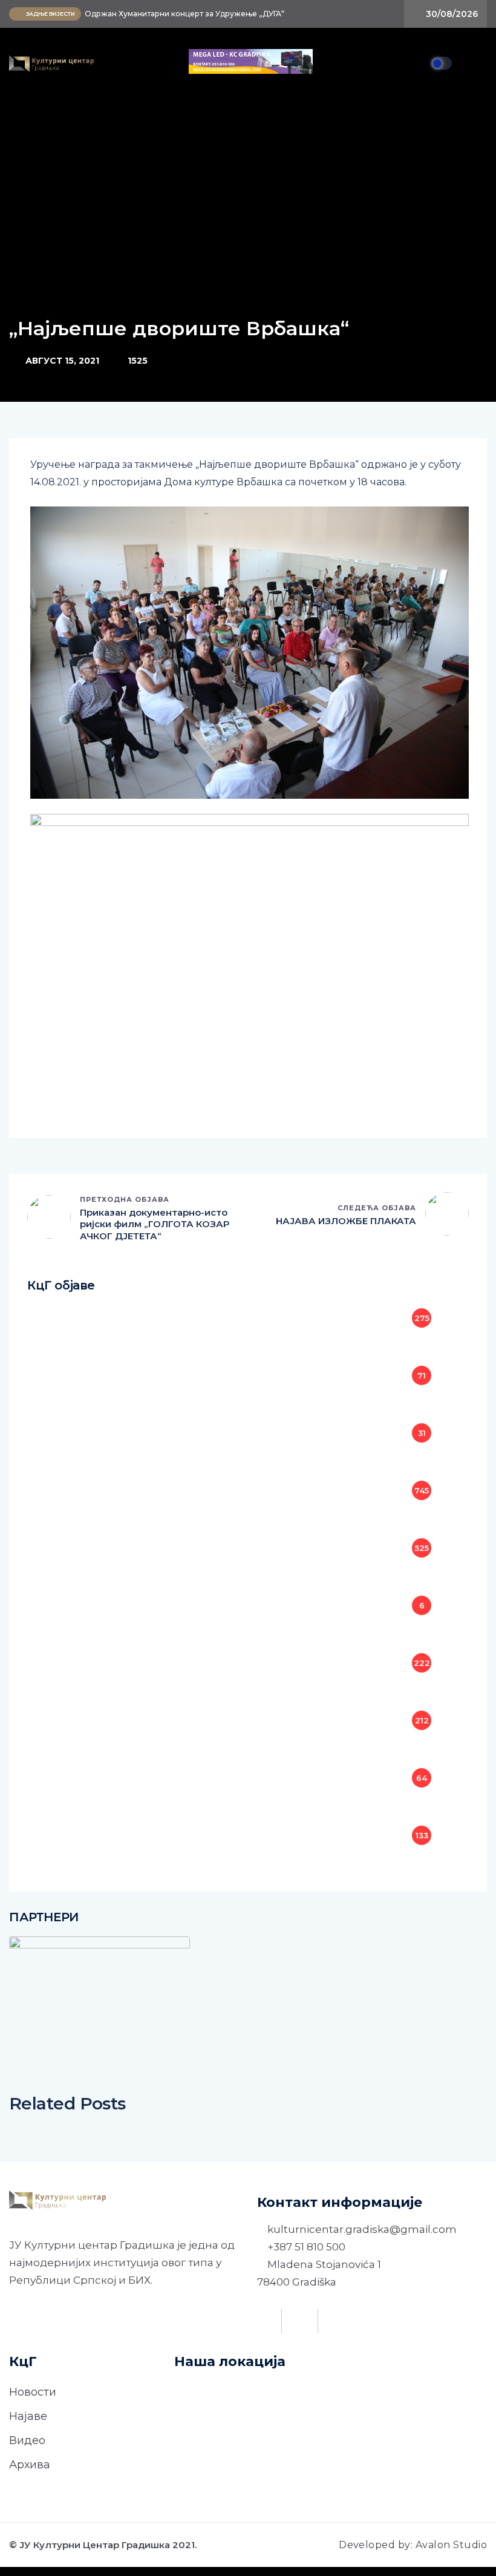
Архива (30, 2465)
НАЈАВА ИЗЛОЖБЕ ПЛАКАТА (346, 1221)
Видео (27, 2440)
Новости (33, 2392)
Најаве (28, 2416)
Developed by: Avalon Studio (413, 2545)
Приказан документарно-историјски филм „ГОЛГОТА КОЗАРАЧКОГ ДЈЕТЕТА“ (155, 1224)
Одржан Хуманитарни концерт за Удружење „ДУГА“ (184, 14)
